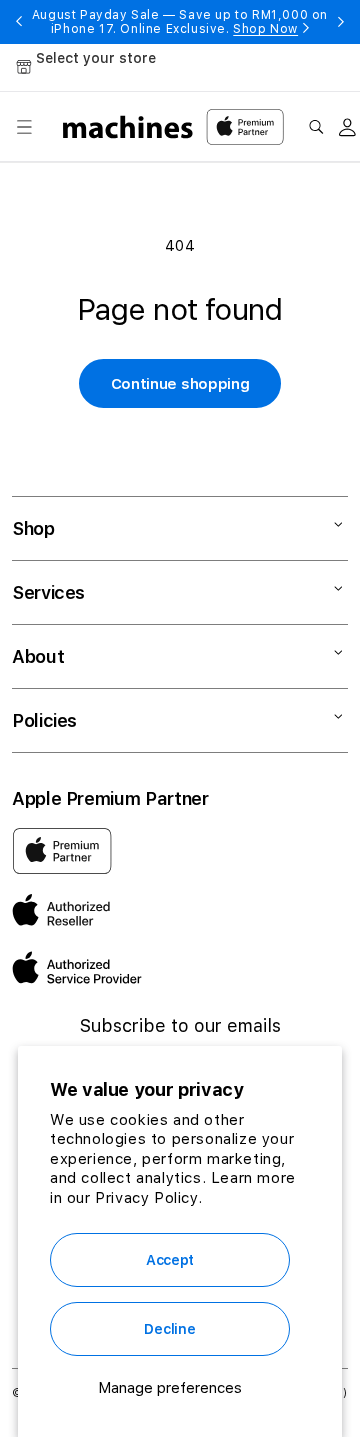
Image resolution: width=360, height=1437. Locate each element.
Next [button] (341, 22)
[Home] (128, 127)
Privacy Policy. (148, 1198)
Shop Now (265, 29)
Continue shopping (180, 384)
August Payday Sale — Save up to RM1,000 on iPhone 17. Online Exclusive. (180, 22)
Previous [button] (19, 22)
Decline (169, 1329)
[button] (24, 127)
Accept (170, 1260)
